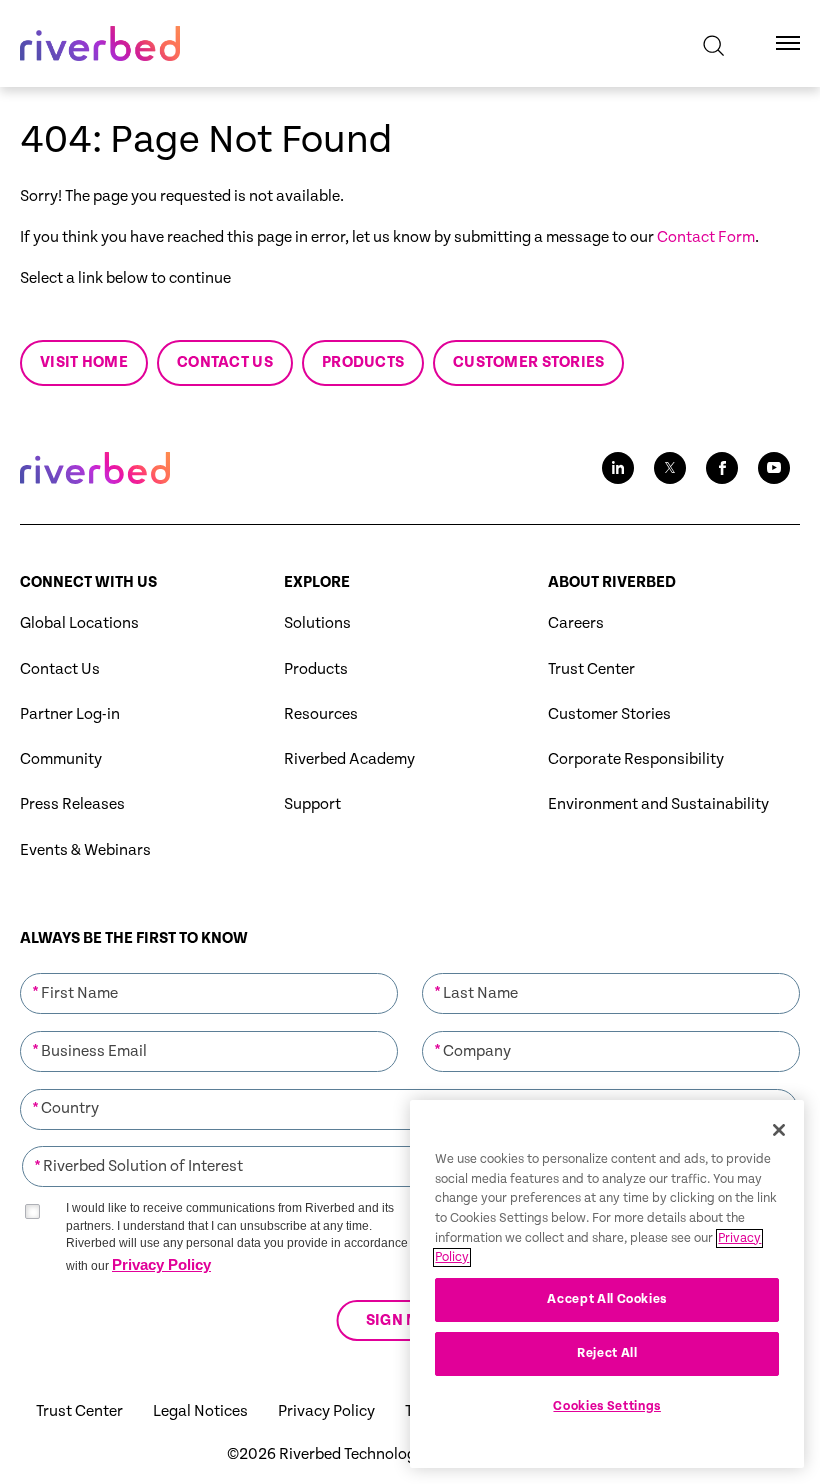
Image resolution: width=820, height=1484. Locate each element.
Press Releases (72, 804)
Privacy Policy (161, 1264)
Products (316, 669)
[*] (209, 971)
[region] (607, 1284)
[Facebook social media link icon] (722, 468)
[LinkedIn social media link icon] (618, 468)
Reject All (607, 1353)
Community (61, 759)
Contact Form (706, 237)
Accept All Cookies (607, 1299)
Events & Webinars (85, 850)
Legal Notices (200, 1411)
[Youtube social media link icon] (774, 468)
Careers (576, 623)
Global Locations (79, 623)
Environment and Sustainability (658, 804)
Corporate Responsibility (636, 759)
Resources (321, 714)
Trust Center (591, 669)
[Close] (779, 1130)
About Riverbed (612, 582)
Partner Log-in (70, 714)
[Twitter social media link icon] (670, 468)
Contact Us (60, 669)
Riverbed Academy (349, 759)
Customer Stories (609, 714)
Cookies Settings (607, 1406)
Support (312, 804)
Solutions (317, 623)
